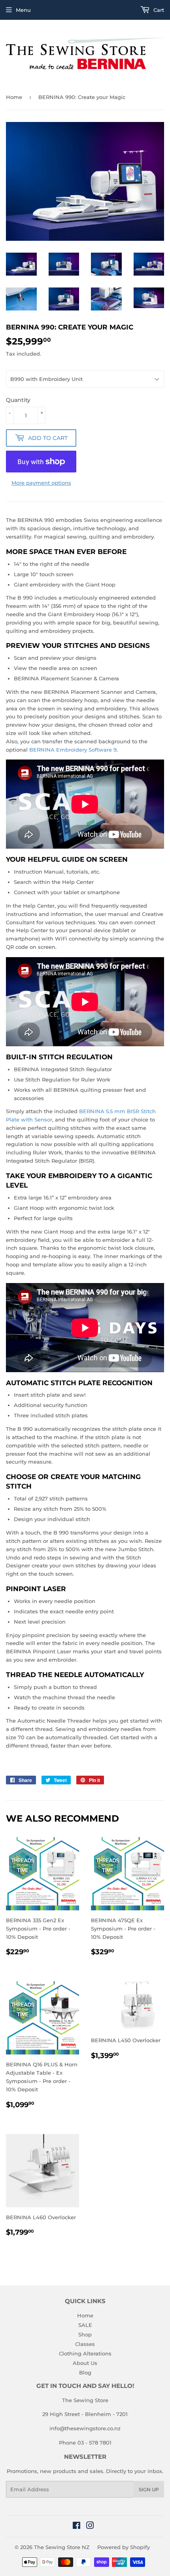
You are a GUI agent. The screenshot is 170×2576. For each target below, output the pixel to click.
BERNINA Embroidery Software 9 (73, 750)
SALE (85, 2325)
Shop (85, 2334)
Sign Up (149, 2489)
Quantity (18, 400)
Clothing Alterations (85, 2353)
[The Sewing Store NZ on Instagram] (90, 2526)
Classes (85, 2344)
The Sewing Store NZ (62, 2547)
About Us (85, 2363)
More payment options (41, 483)
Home (14, 97)
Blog (85, 2372)
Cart (158, 10)
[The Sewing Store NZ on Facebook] (76, 2526)
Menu (23, 10)
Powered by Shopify (124, 2547)
